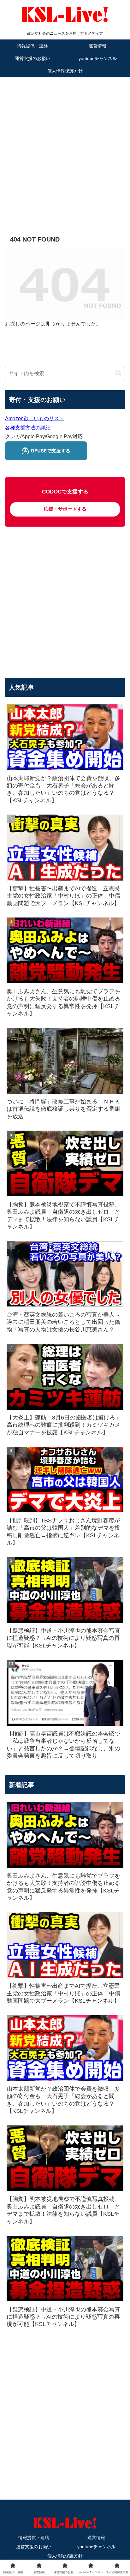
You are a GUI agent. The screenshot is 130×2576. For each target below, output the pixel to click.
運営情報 (96, 2537)
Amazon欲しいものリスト (35, 418)
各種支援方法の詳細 (28, 428)
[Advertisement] (65, 147)
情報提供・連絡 (34, 2537)
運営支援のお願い (34, 2547)
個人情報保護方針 (65, 2556)
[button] (118, 373)
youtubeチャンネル (96, 2547)
